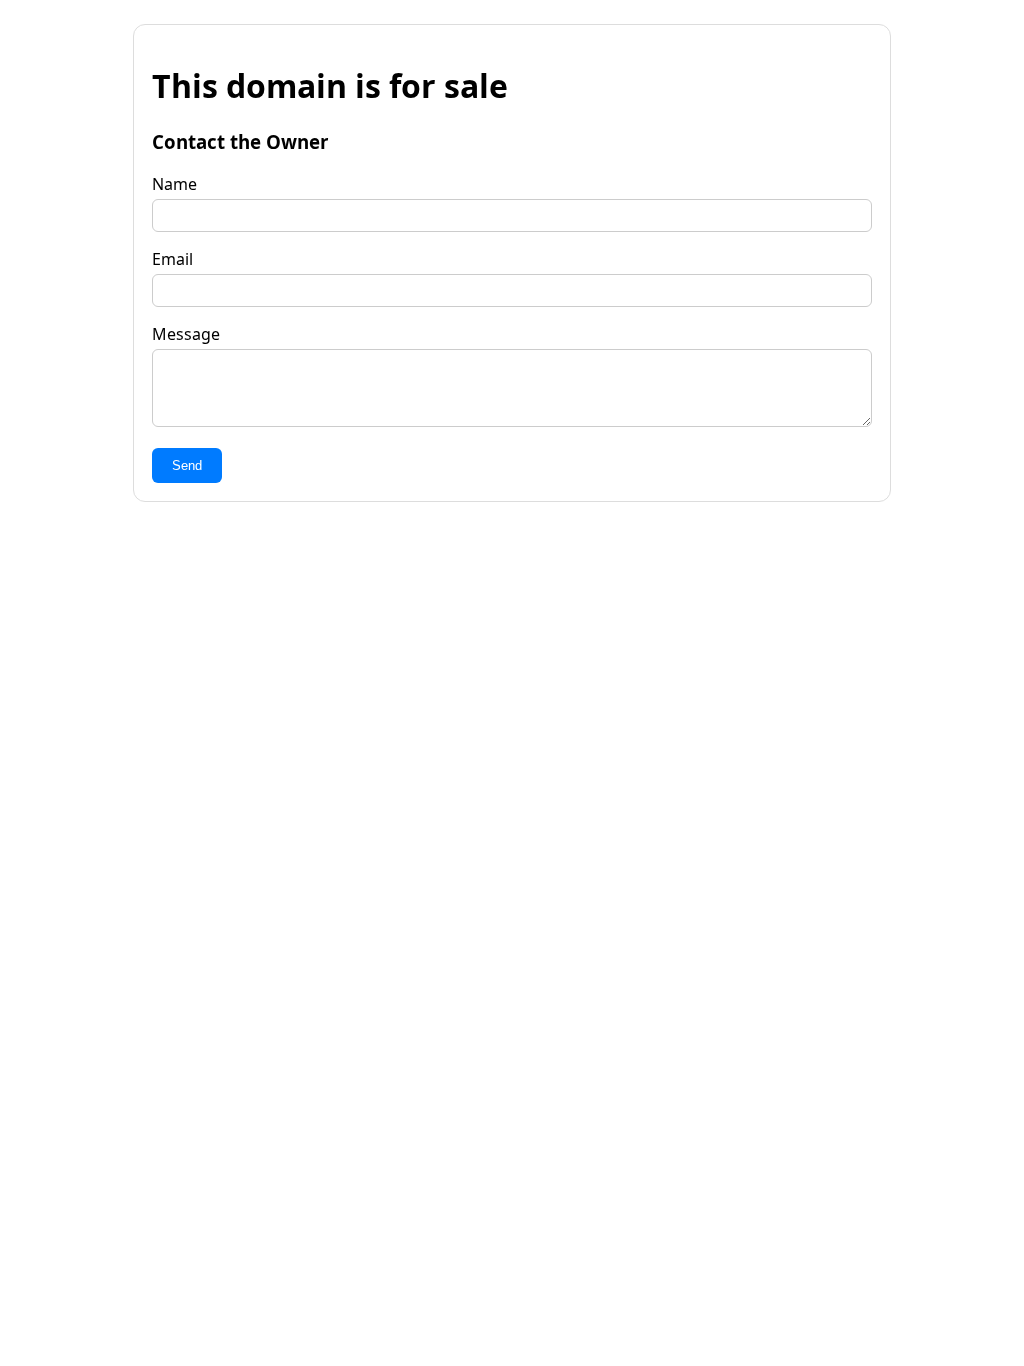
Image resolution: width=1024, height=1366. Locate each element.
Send (187, 465)
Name (174, 184)
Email (172, 259)
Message (186, 334)
